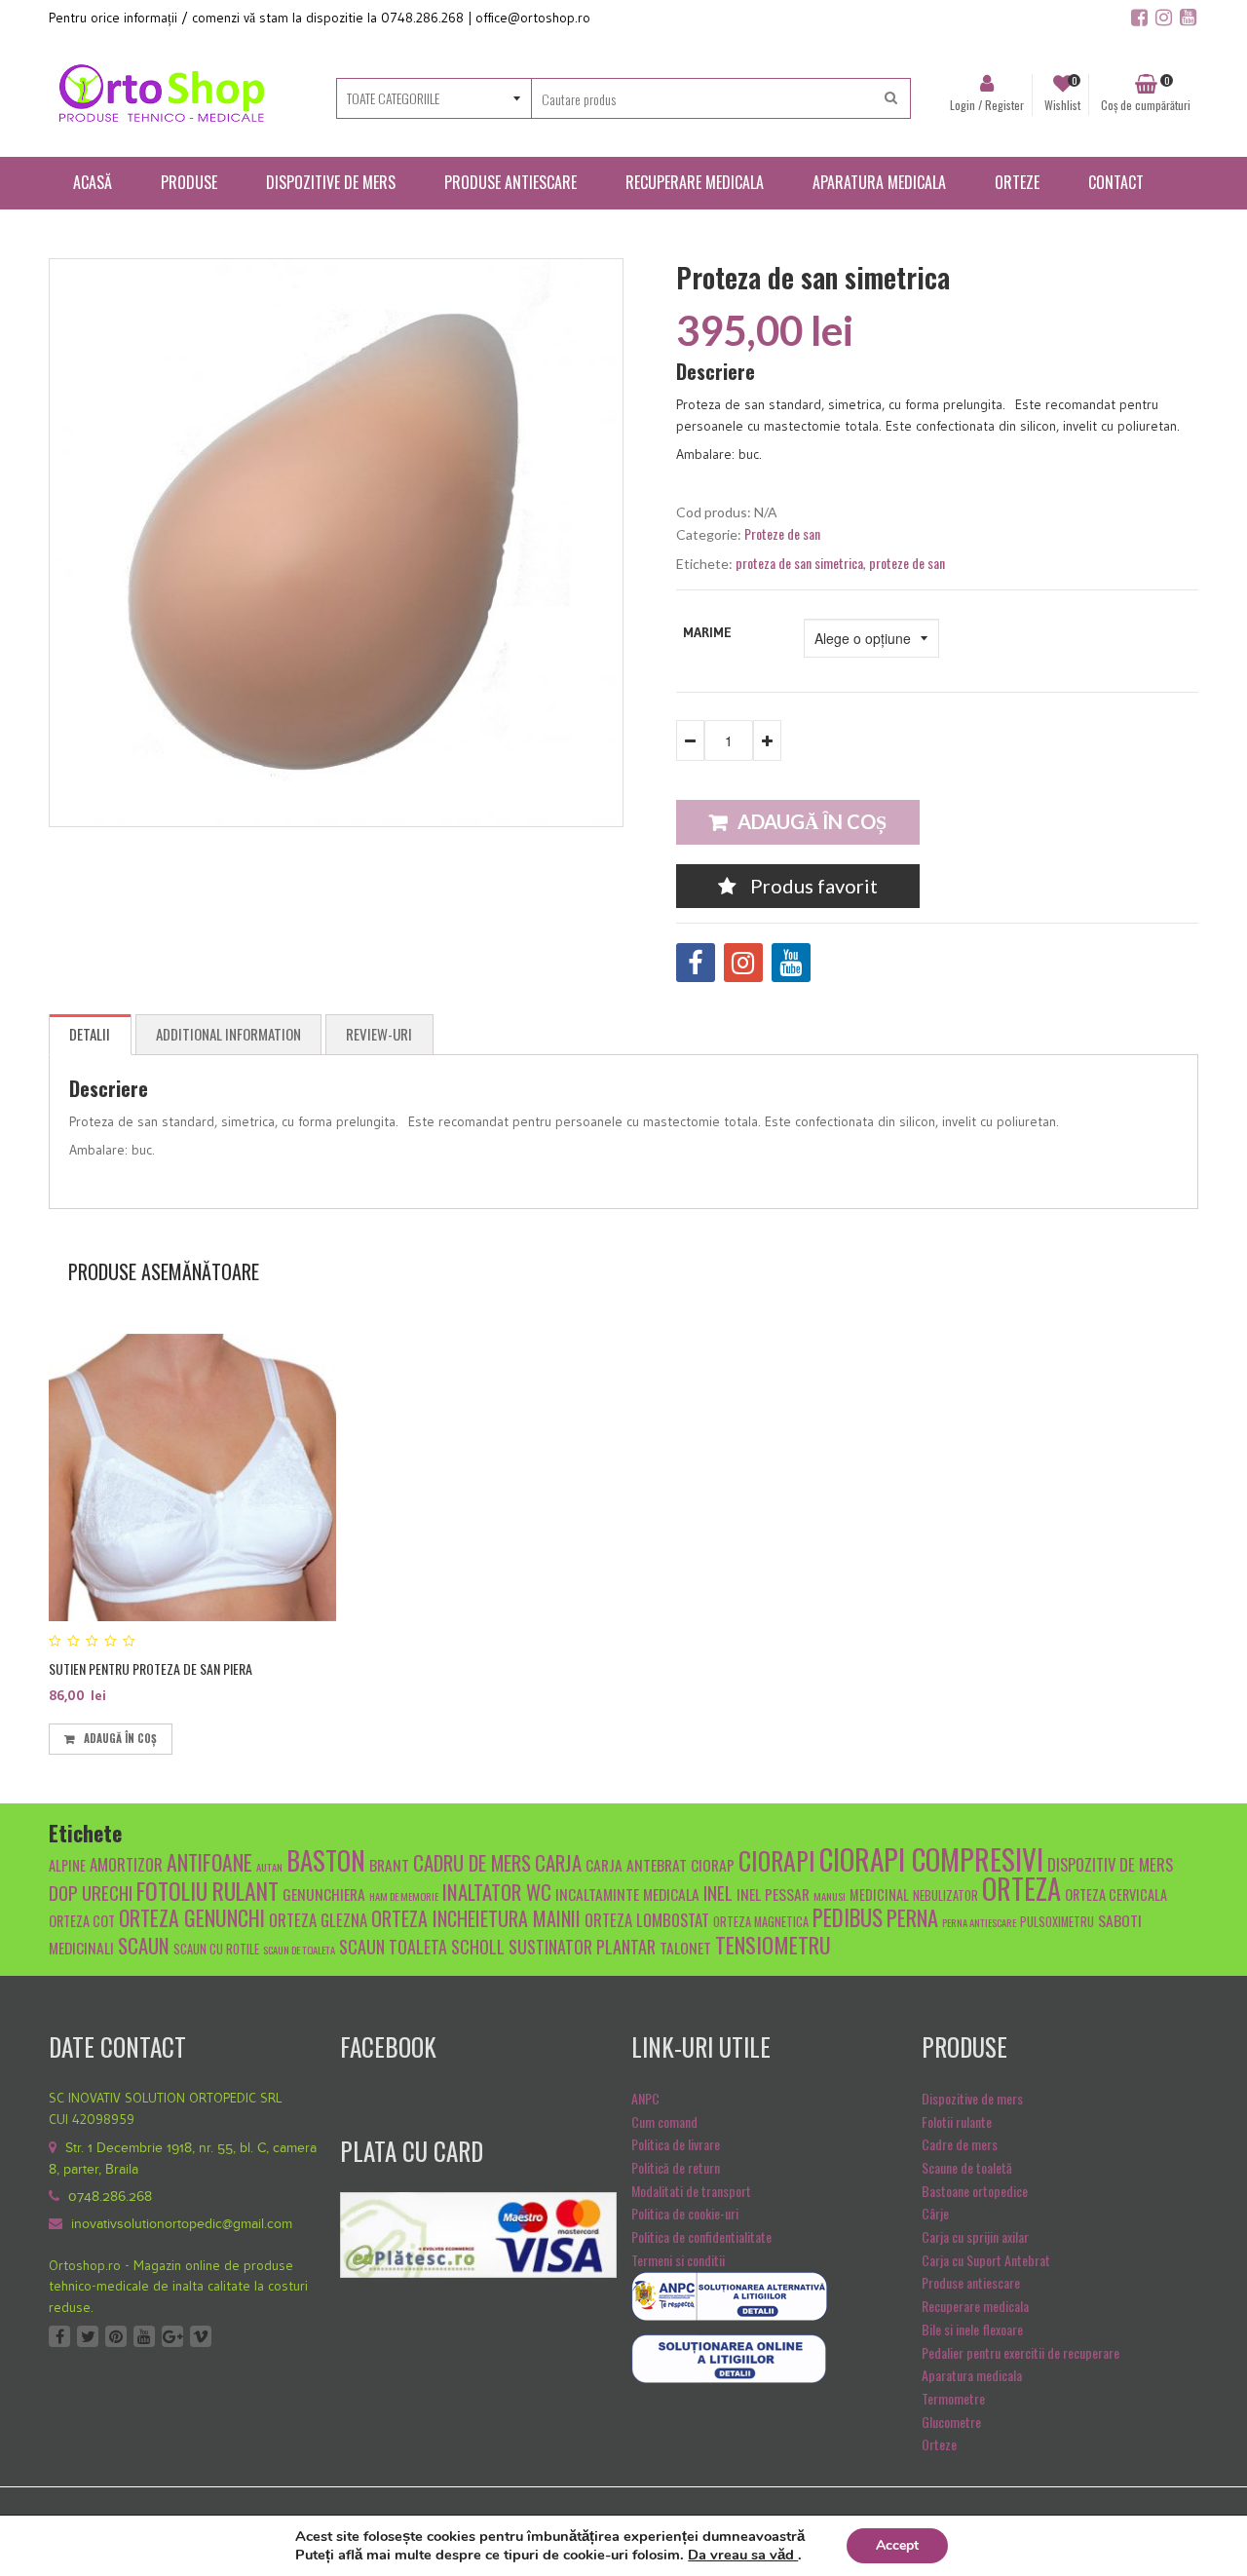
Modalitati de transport (691, 2191)
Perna (912, 1917)
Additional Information (228, 1034)
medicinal (879, 1894)
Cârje (935, 2213)
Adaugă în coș (812, 821)
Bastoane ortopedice (975, 2191)
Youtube (144, 2336)
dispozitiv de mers (1110, 1864)
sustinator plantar (582, 1946)
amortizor (126, 1864)
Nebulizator (945, 1895)
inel (718, 1892)
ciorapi (777, 1860)
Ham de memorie (404, 1896)
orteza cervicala (1116, 1894)
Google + (172, 2336)
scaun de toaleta (299, 1950)
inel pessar (773, 1894)
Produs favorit (812, 886)
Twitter (88, 2336)
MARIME (707, 632)
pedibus (848, 1917)
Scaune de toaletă (967, 2167)
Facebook (59, 2336)
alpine (67, 1865)
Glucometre (951, 2422)
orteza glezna (318, 1920)
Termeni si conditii (678, 2260)
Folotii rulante (957, 2121)
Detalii (90, 1034)
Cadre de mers (960, 2144)
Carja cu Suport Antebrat (986, 2260)
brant (389, 1864)
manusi (830, 1896)
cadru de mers (472, 1862)
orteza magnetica (761, 1922)
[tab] (90, 1035)
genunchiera (324, 1894)
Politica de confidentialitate (701, 2236)
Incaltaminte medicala (627, 1894)
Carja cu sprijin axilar (975, 2236)
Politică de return (676, 2167)
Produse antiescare (971, 2282)
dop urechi (91, 1892)
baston (326, 1860)
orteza (1021, 1888)
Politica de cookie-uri (685, 2213)
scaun (144, 1945)
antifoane (209, 1862)
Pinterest (116, 2336)
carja (558, 1862)
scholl (478, 1946)
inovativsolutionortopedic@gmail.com (182, 2224)
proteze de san (907, 563)
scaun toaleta (393, 1946)
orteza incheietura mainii (476, 1918)
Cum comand (664, 2121)
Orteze (939, 2444)
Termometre (953, 2398)
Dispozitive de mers (972, 2098)
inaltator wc (497, 1892)
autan (269, 1867)
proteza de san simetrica (799, 563)
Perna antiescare (979, 1922)
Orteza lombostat (647, 1920)
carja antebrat (636, 1864)
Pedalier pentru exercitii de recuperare (1020, 2352)
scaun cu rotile (216, 1949)
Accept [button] (897, 2545)
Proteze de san (782, 533)
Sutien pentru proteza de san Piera (151, 1668)
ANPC (645, 2098)
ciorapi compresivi (931, 1858)
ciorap (713, 1864)
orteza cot (82, 1921)
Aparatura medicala (972, 2375)
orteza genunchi (192, 1917)
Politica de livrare (676, 2144)
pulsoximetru (1057, 1922)
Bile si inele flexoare (972, 2329)
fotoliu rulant (208, 1891)
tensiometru (773, 1944)
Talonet (685, 1947)
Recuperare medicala (975, 2306)
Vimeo (201, 2336)
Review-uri (379, 1034)
